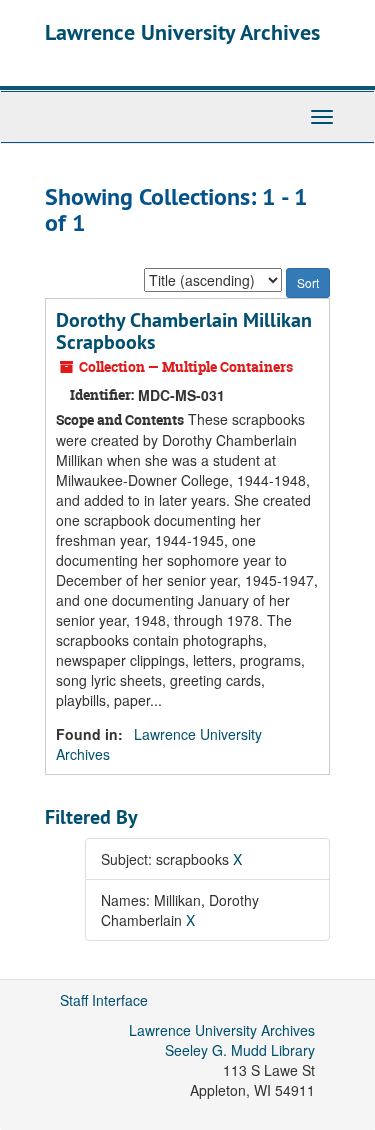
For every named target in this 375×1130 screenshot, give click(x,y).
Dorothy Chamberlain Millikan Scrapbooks (184, 331)
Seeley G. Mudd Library (240, 1050)
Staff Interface (104, 1000)
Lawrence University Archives (182, 32)
